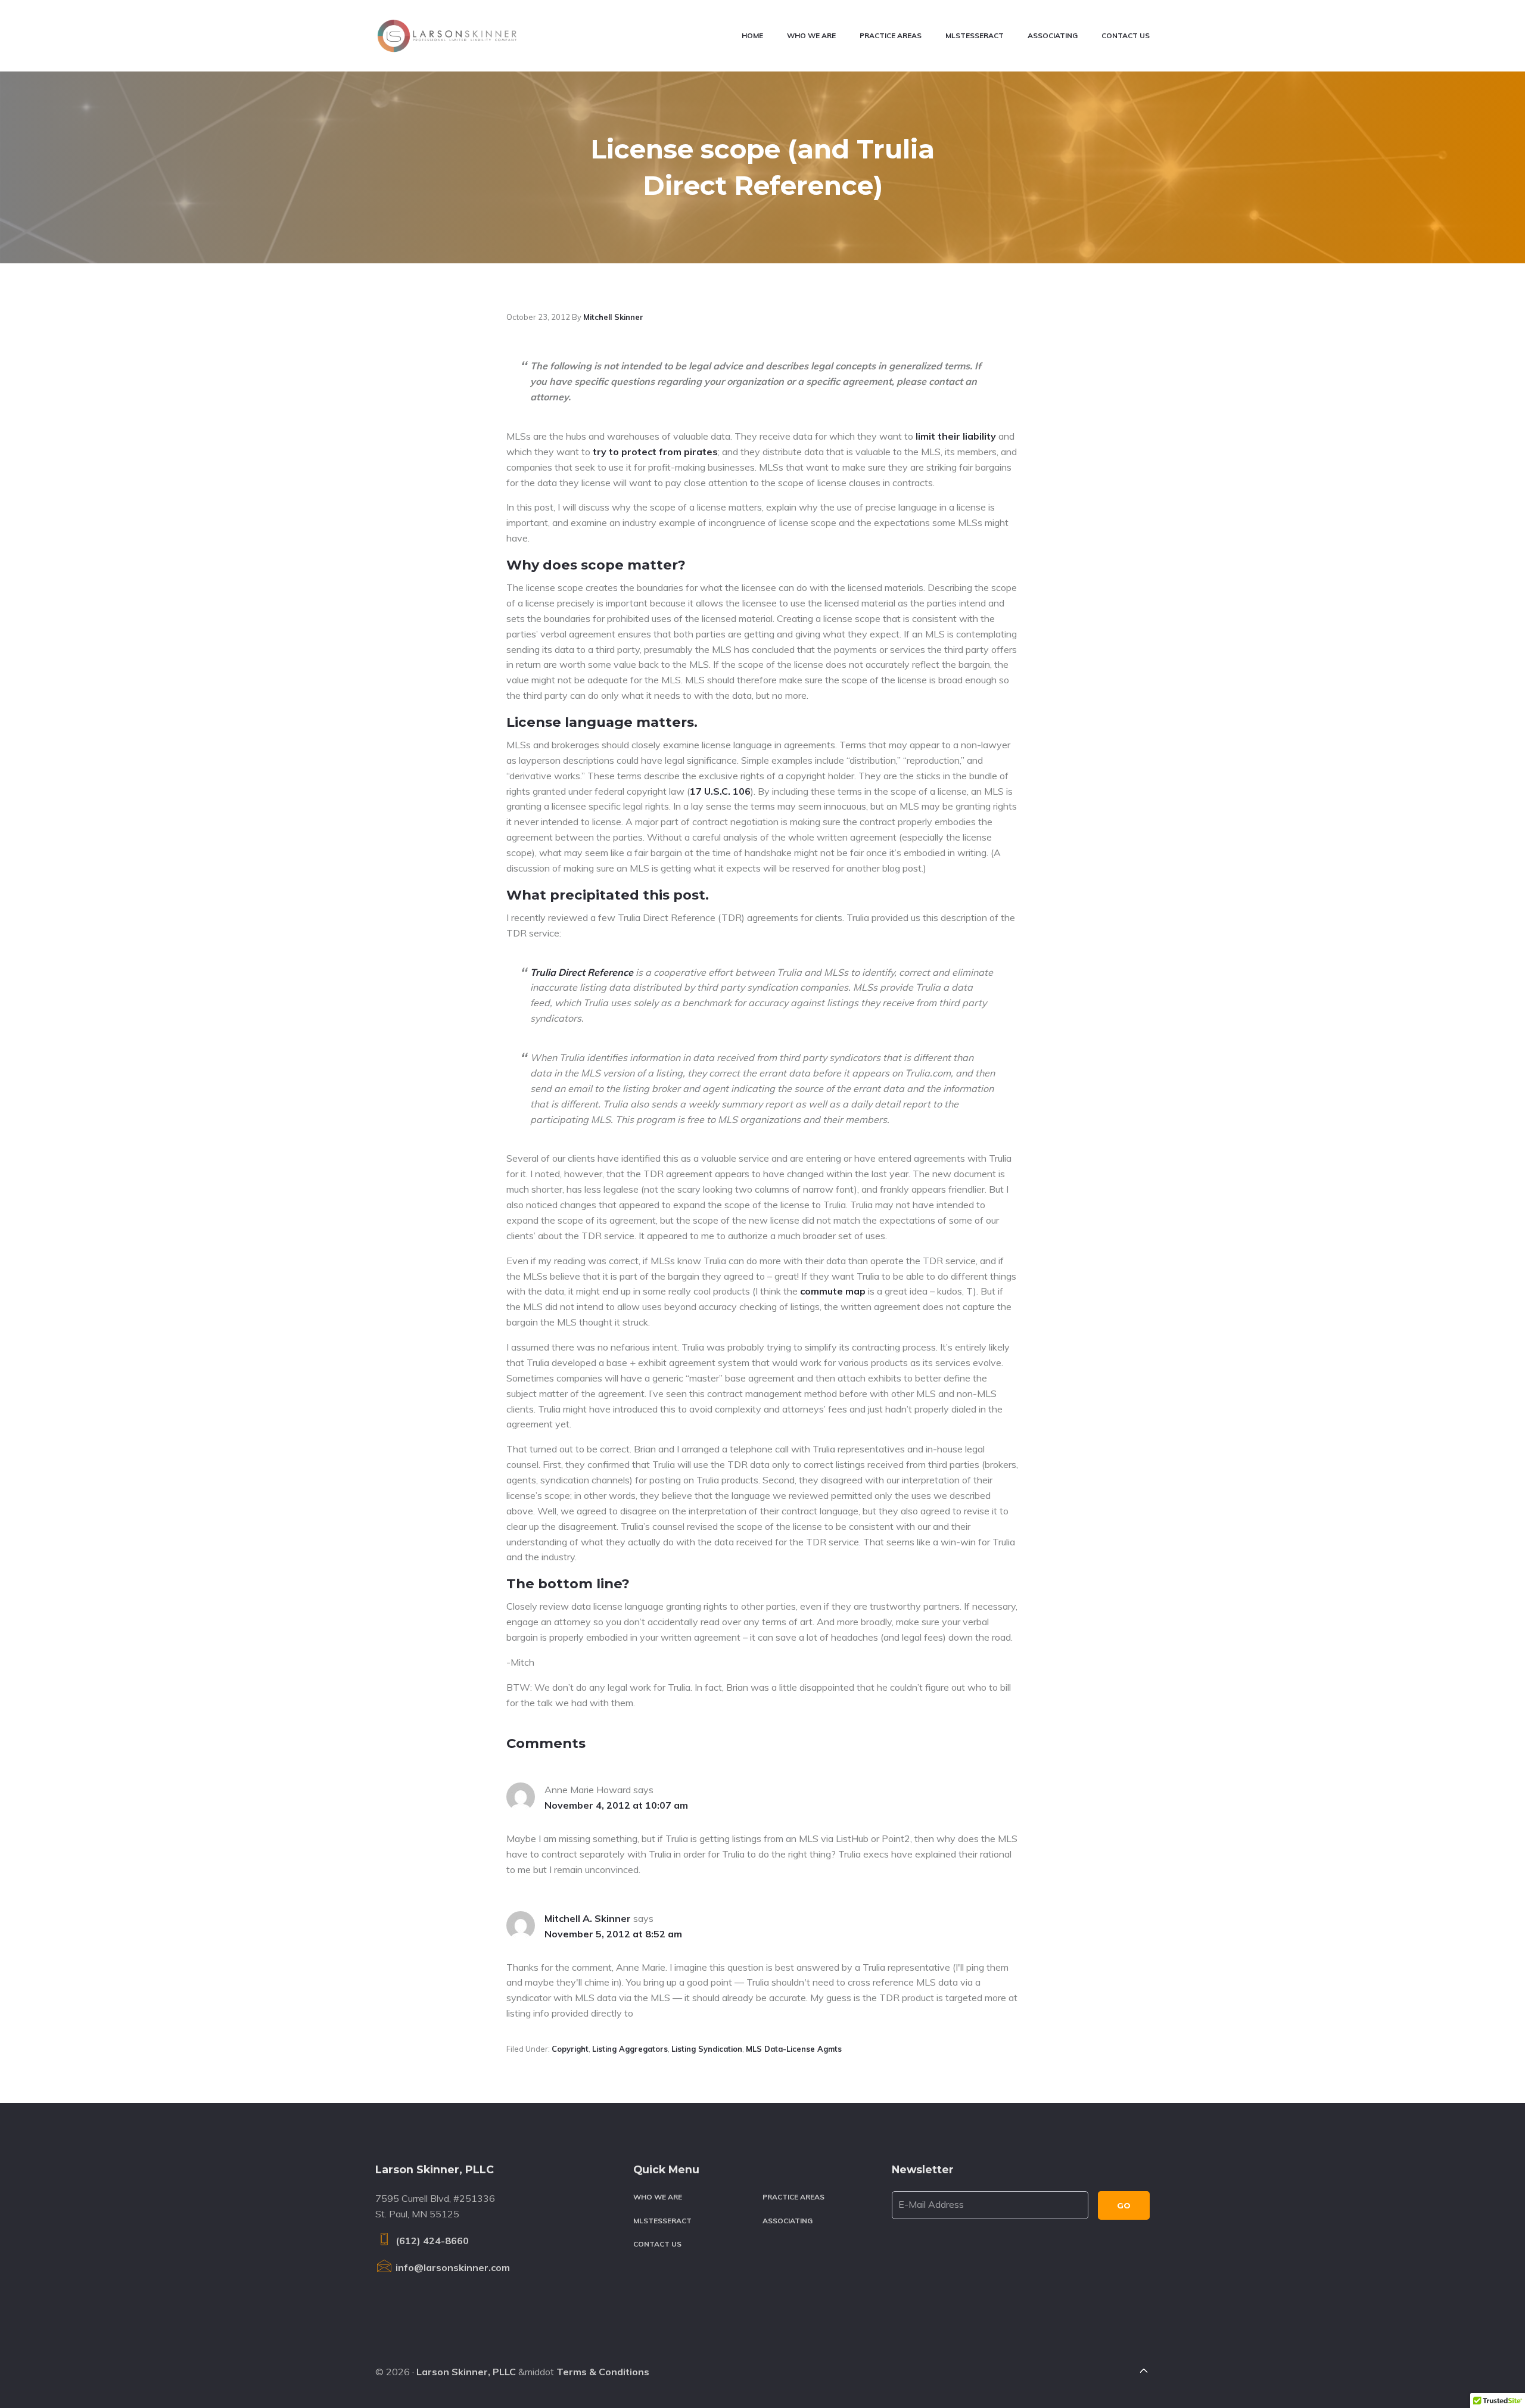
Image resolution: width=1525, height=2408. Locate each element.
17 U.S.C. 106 (720, 791)
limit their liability (956, 436)
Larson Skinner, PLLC (466, 2372)
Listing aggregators (630, 2049)
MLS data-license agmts (794, 2049)
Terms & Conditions (603, 2372)
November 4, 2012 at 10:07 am (616, 1805)
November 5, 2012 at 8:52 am (613, 1934)
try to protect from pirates (655, 452)
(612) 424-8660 (431, 2241)
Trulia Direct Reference (582, 972)
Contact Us (657, 2244)
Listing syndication (707, 2049)
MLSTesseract (662, 2221)
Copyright (570, 2049)
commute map (833, 1291)
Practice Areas (793, 2197)
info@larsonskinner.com (452, 2267)
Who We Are (658, 2197)
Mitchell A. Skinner (588, 1918)
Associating (788, 2221)
